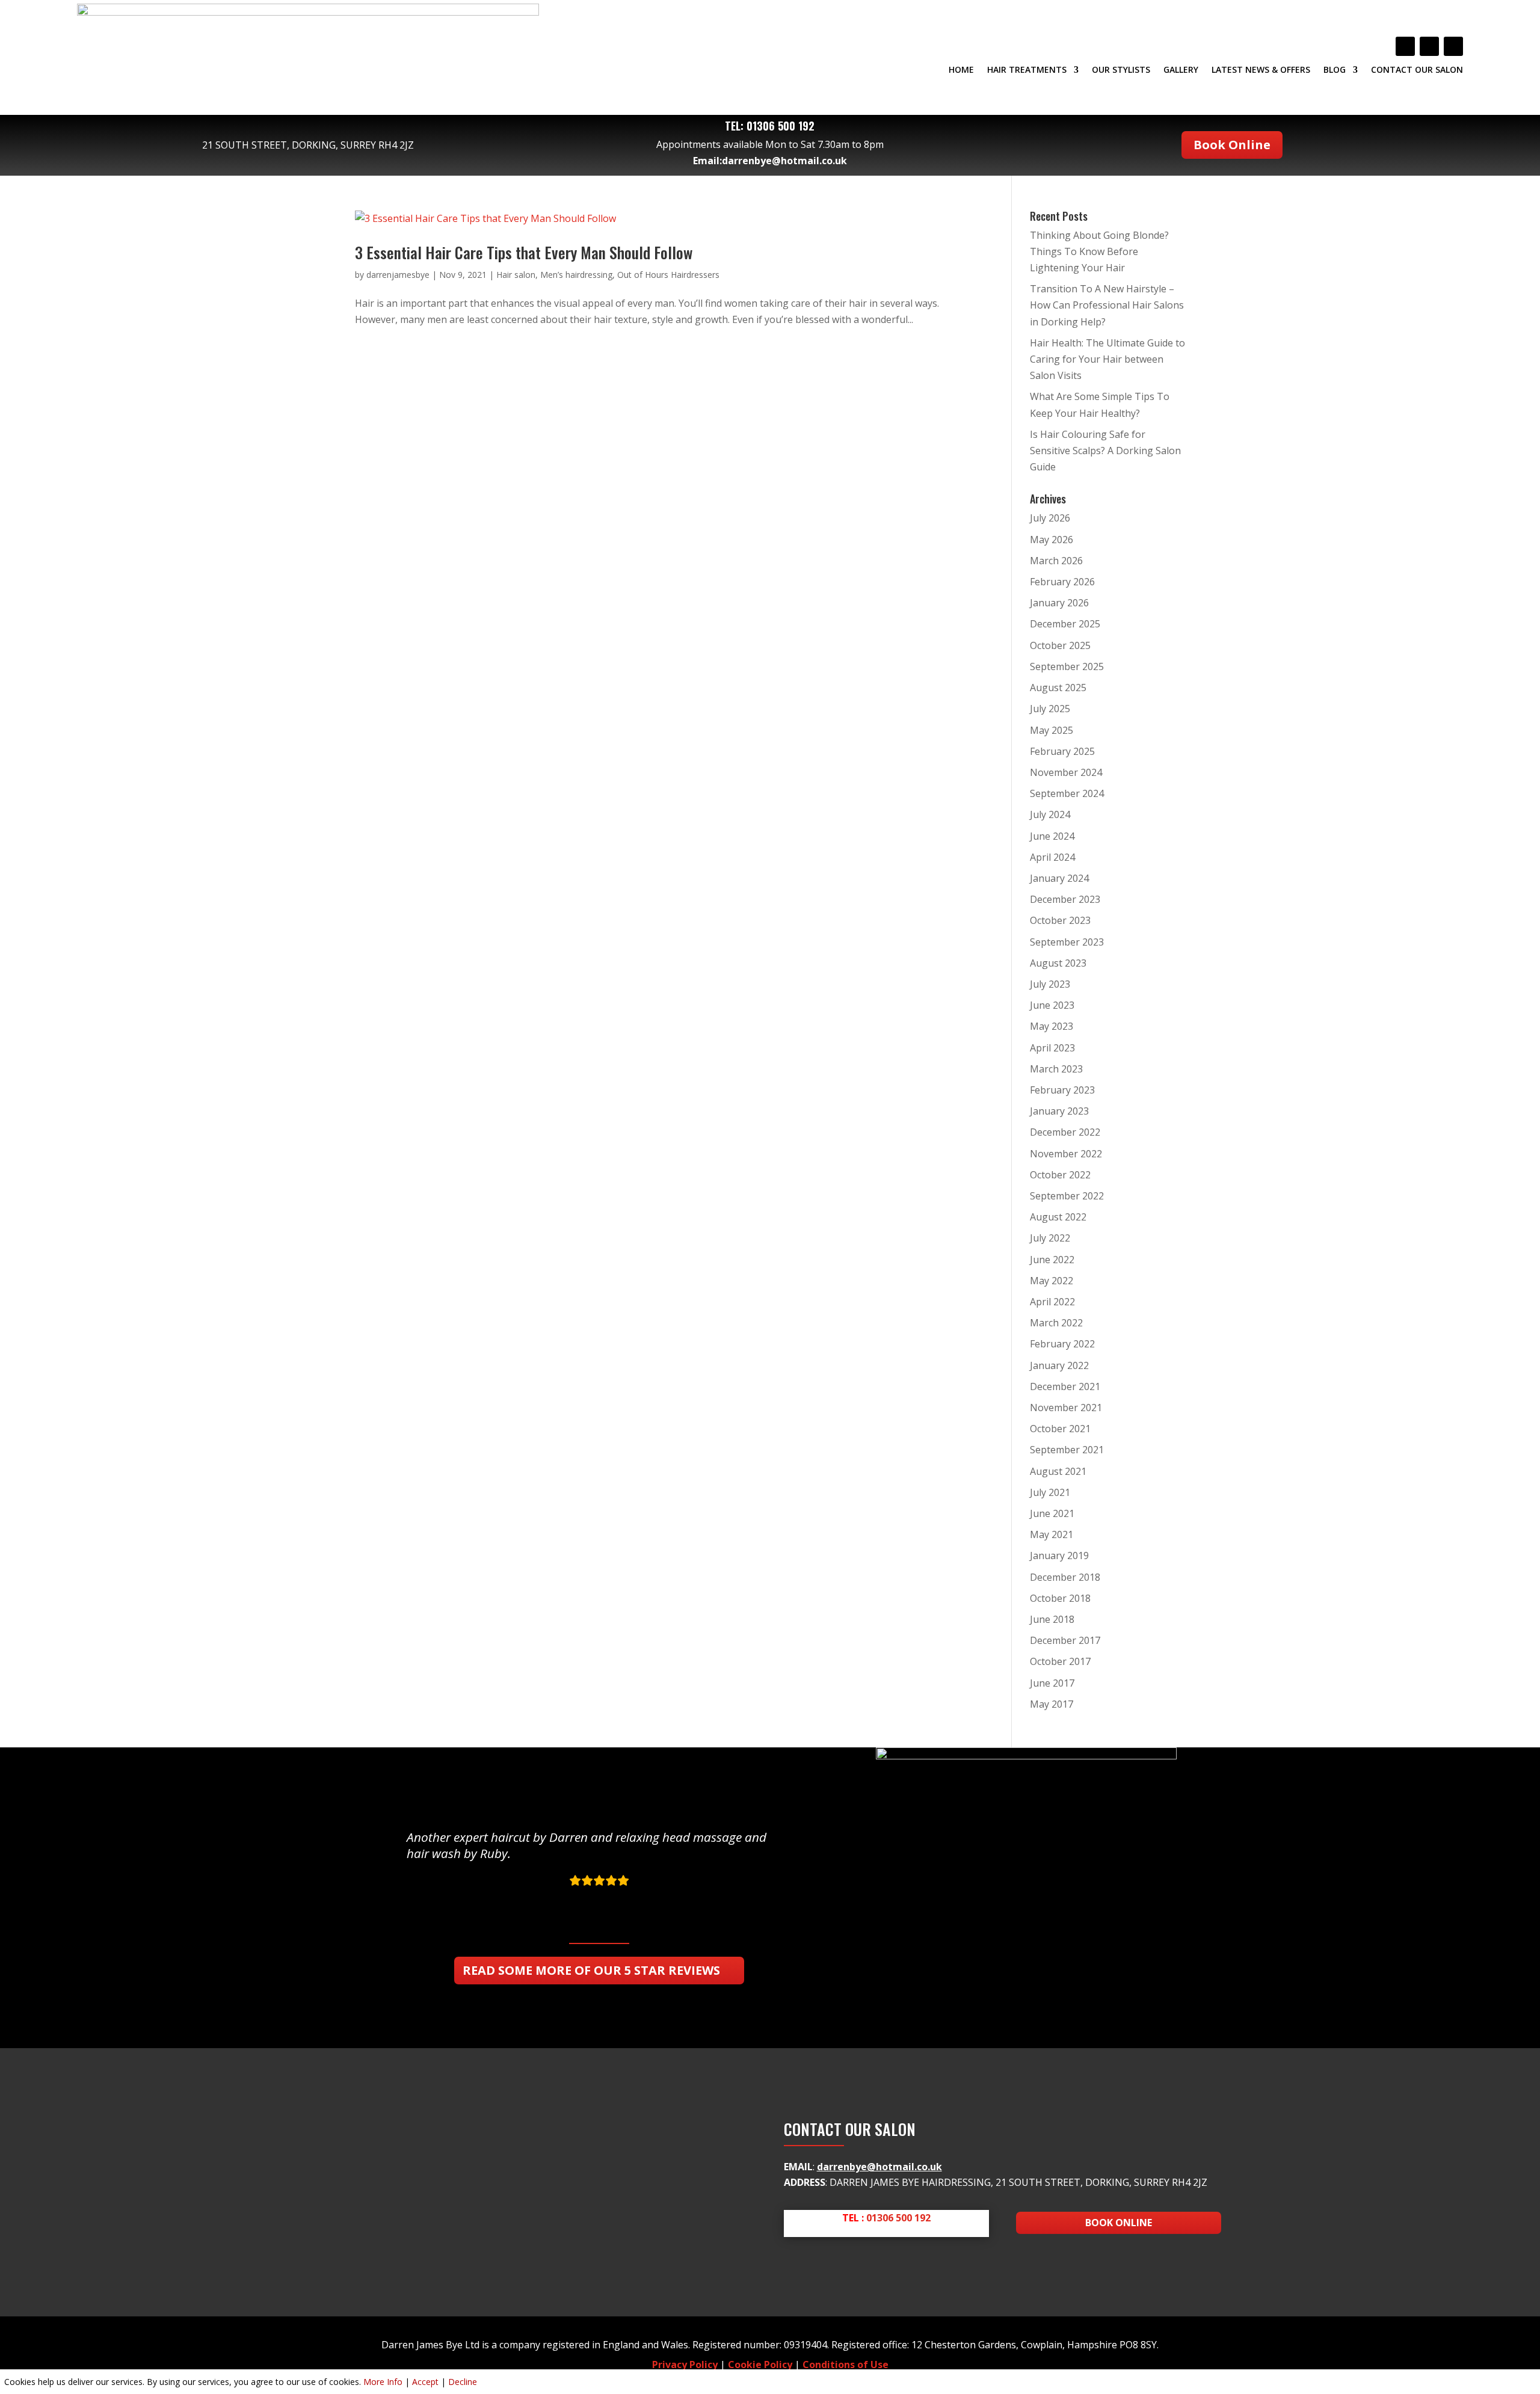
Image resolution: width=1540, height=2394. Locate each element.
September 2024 (1067, 793)
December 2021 (1065, 1386)
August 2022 (1058, 1217)
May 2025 (1052, 730)
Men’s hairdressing (576, 275)
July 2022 (1050, 1238)
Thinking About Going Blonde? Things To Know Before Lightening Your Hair (1099, 251)
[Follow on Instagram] (1453, 46)
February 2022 (1062, 1344)
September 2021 (1067, 1450)
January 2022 (1059, 1365)
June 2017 (1052, 1683)
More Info (383, 2382)
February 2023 (1062, 1090)
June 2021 (1052, 1513)
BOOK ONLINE (1119, 2223)
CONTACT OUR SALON (1417, 70)
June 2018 (1052, 1619)
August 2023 (1058, 963)
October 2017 (1060, 1661)
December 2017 (1065, 1640)
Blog (1335, 70)
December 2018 (1065, 1577)
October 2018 (1060, 1598)
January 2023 (1059, 1111)
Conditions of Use (845, 2365)
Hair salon (516, 275)
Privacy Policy (685, 2365)
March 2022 (1056, 1323)
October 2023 (1060, 920)
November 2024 (1066, 772)
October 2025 (1060, 645)
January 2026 (1059, 603)
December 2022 (1065, 1132)
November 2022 (1066, 1154)
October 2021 (1060, 1429)
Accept (425, 2382)
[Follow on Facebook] (1405, 46)
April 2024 (1052, 857)
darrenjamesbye (398, 275)
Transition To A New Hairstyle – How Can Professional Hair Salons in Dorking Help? (1107, 305)
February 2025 (1062, 751)
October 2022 (1060, 1175)
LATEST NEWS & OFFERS (1261, 70)
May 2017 (1052, 1704)
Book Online (1232, 145)
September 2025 (1067, 666)
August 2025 (1058, 688)
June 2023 (1052, 1005)
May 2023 (1052, 1026)
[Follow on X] (1429, 46)
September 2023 (1067, 942)
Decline (463, 2382)
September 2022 (1067, 1196)
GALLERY (1181, 70)
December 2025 (1065, 624)
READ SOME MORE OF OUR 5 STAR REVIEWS (591, 1970)
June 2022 (1052, 1260)
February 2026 (1062, 582)
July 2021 (1050, 1492)
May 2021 (1052, 1534)
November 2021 (1066, 1408)
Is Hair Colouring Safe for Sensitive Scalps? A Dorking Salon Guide (1105, 451)
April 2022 (1052, 1302)
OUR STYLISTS (1121, 70)
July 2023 (1050, 984)
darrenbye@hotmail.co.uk (784, 161)
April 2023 (1052, 1048)
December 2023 (1065, 899)
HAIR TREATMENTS (1027, 70)
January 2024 (1059, 878)
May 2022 (1052, 1281)
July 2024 (1050, 814)
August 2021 (1058, 1471)
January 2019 (1059, 1555)
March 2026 (1056, 561)
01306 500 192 (781, 126)
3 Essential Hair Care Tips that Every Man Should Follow (524, 252)
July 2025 (1050, 709)
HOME (961, 70)
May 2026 (1052, 540)
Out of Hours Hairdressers (668, 275)
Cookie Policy (760, 2365)
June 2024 (1052, 836)
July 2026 (1050, 518)
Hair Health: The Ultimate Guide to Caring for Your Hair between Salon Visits (1107, 359)
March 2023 (1056, 1069)
